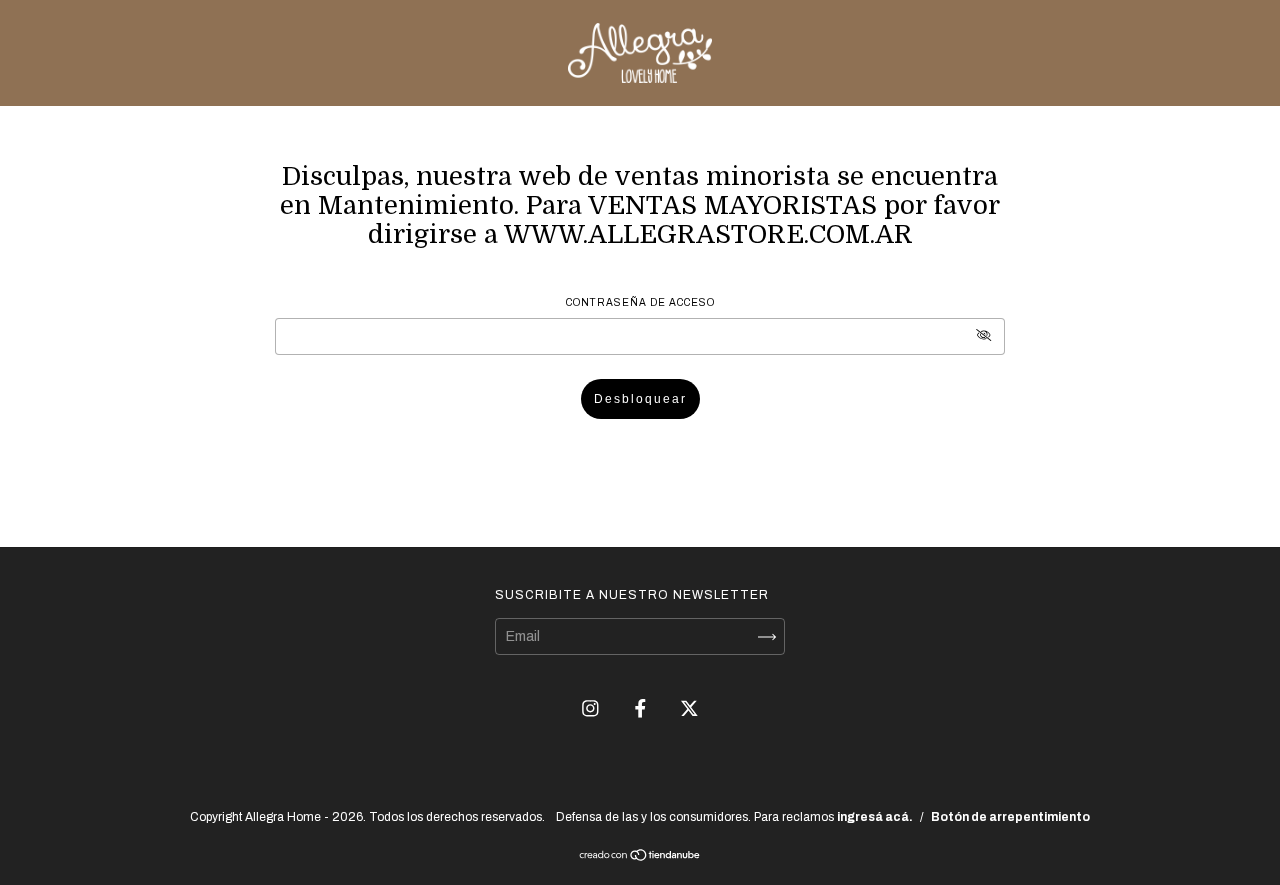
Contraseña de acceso (640, 302)
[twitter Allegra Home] (689, 708)
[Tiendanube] (640, 857)
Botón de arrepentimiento (1010, 817)
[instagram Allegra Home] (592, 708)
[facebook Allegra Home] (642, 708)
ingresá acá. (875, 817)
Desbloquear (640, 399)
